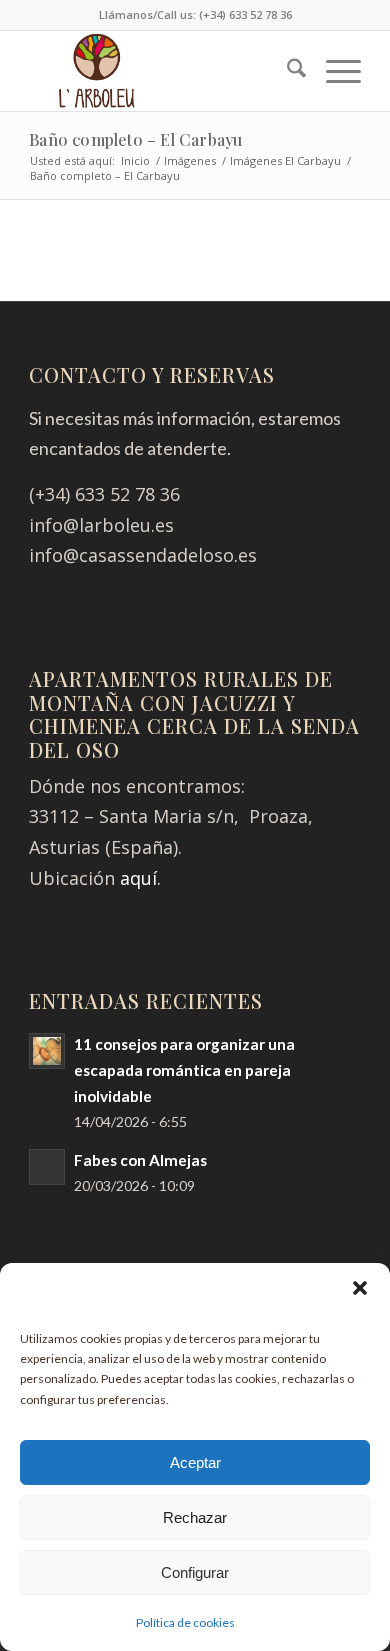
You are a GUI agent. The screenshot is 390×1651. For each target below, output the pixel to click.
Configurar (195, 1572)
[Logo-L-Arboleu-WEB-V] (161, 71)
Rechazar (195, 1517)
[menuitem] (286, 71)
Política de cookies (185, 1622)
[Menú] (333, 71)
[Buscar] (286, 71)
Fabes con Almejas (140, 1160)
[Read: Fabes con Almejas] (47, 1167)
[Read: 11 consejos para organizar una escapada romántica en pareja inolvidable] (47, 1051)
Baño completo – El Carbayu (135, 139)
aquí (138, 878)
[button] (360, 1288)
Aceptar (195, 1462)
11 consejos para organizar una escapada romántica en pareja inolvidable (184, 1070)
